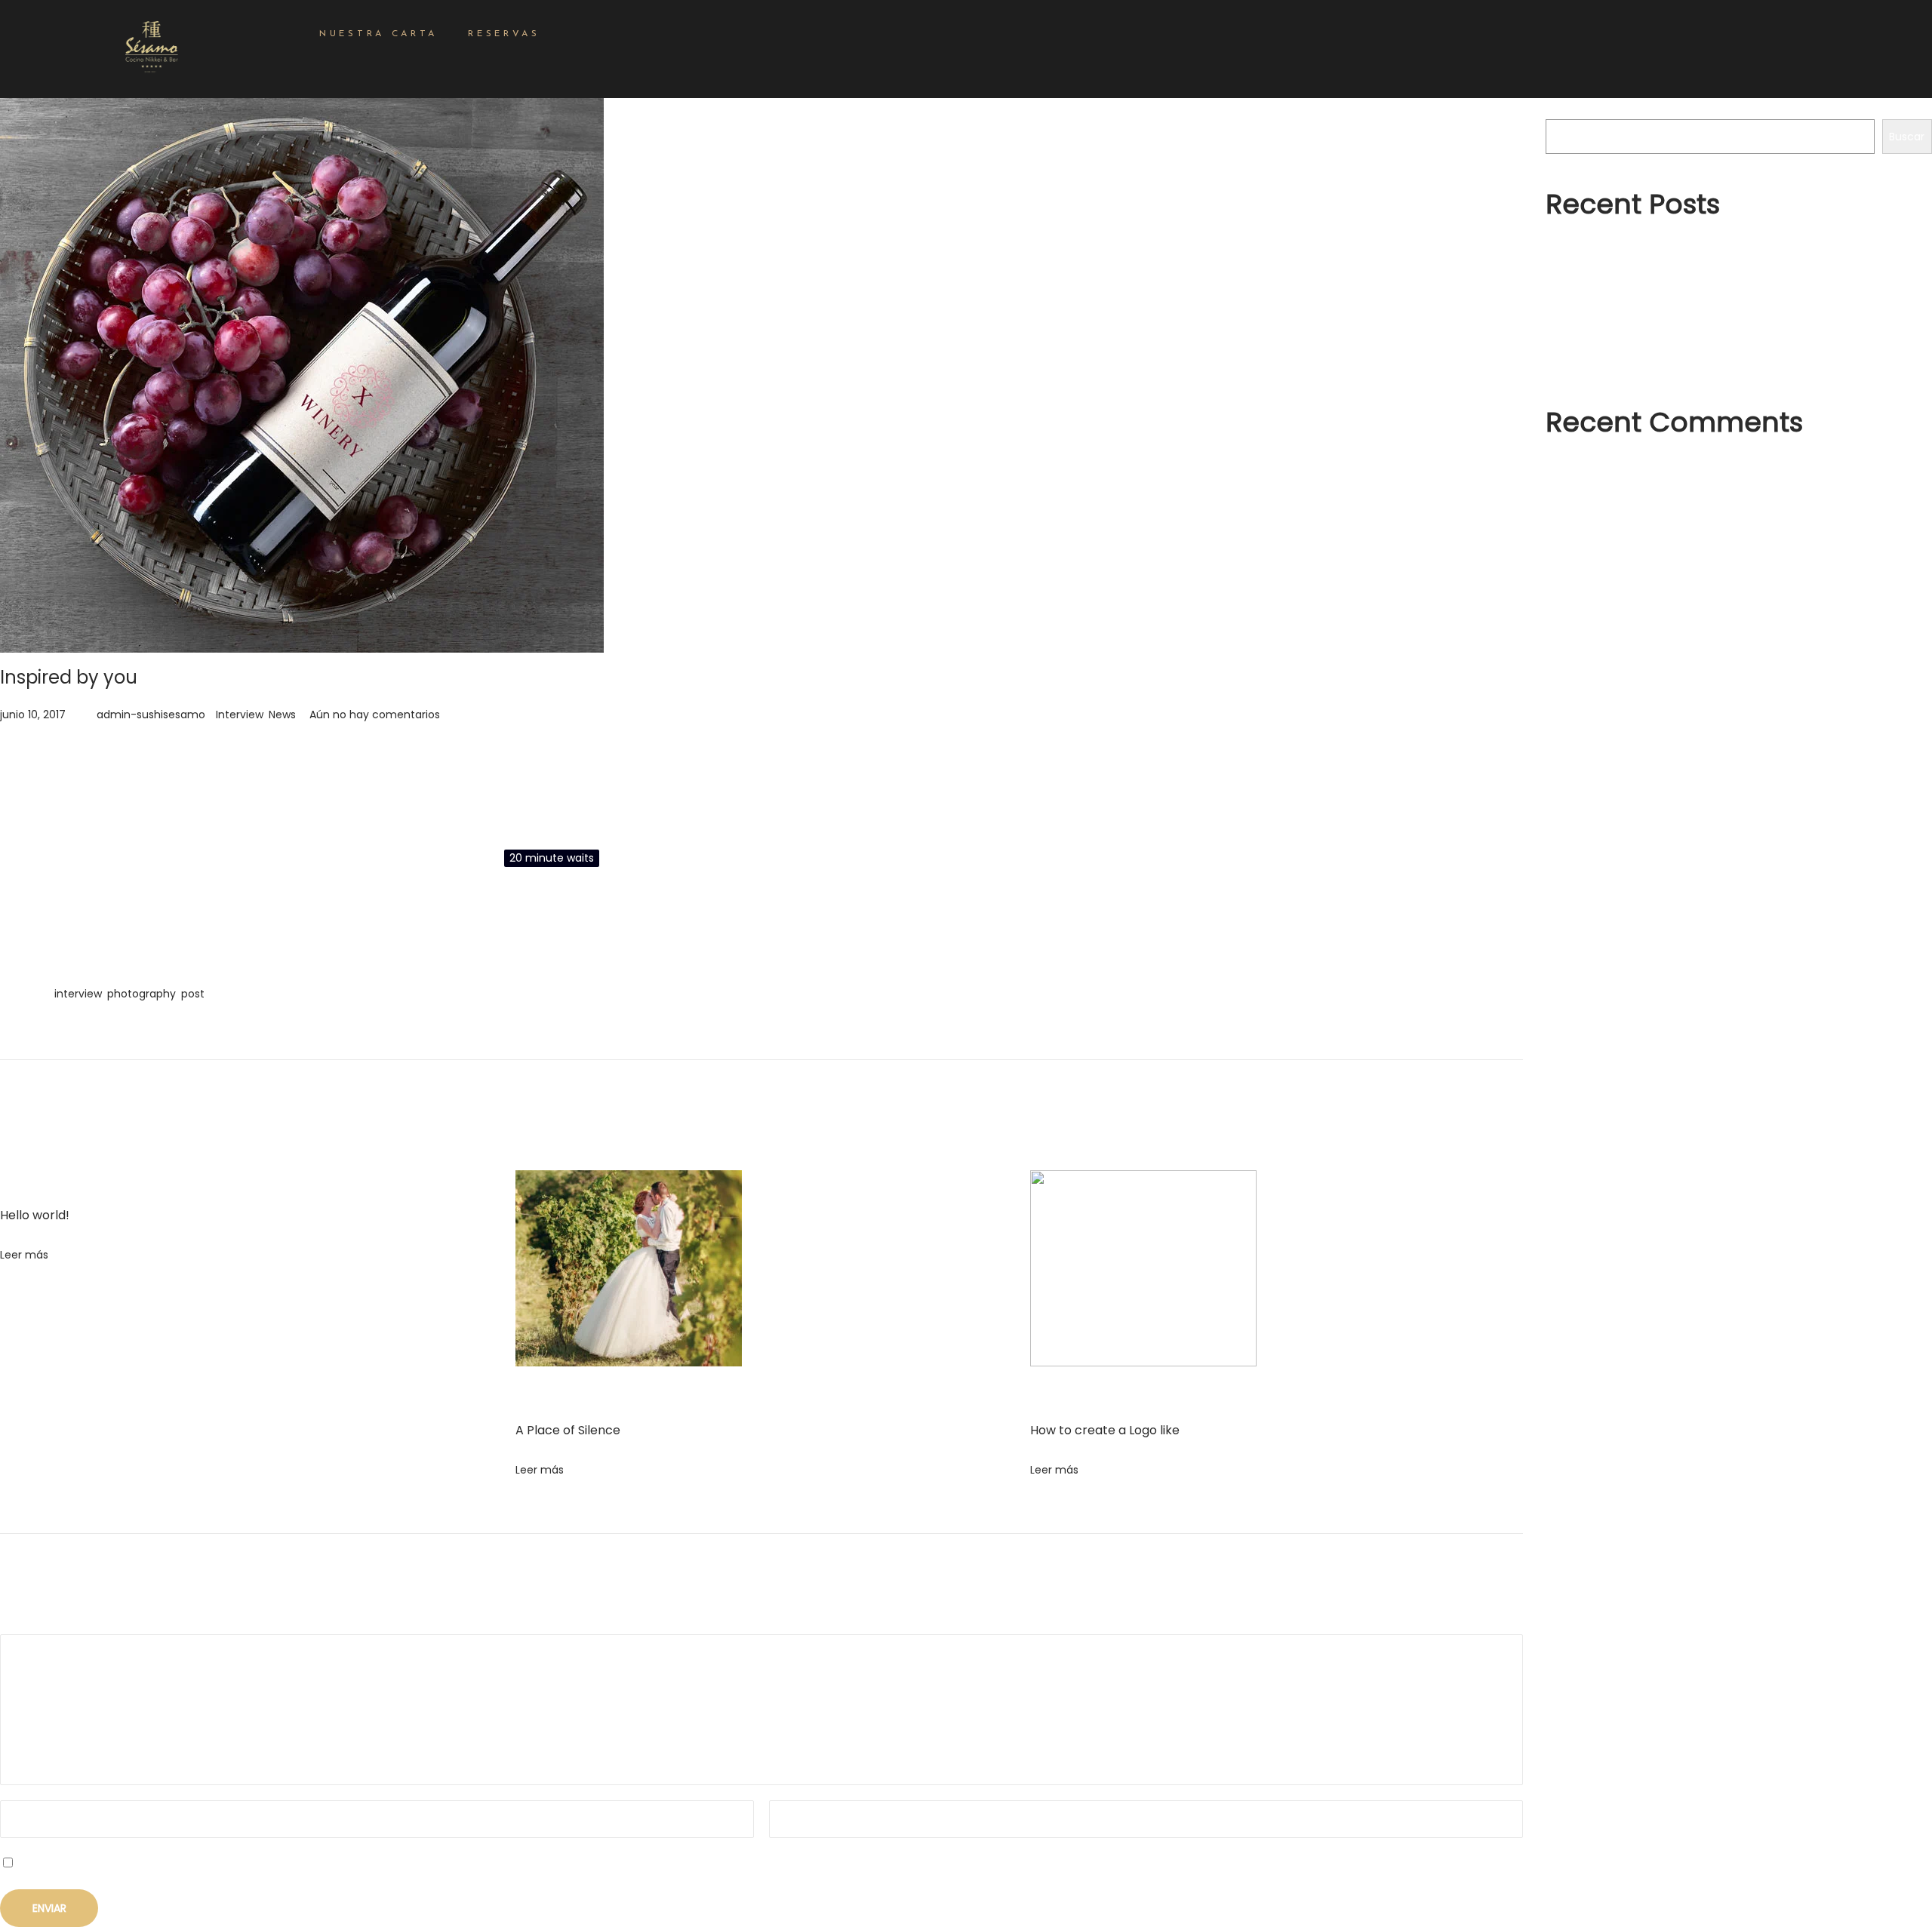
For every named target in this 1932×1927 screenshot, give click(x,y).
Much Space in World (1601, 358)
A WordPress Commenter (1628, 468)
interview (78, 994)
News (282, 715)
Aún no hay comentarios (375, 715)
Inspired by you (69, 677)
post (193, 994)
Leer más (24, 1255)
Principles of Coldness (1603, 331)
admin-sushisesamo (151, 715)
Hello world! (35, 1215)
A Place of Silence (568, 1430)
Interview (240, 715)
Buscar (1563, 109)
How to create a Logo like (1105, 1430)
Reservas (504, 34)
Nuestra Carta (378, 34)
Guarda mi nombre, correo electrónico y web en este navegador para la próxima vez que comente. (281, 1864)
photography (142, 994)
